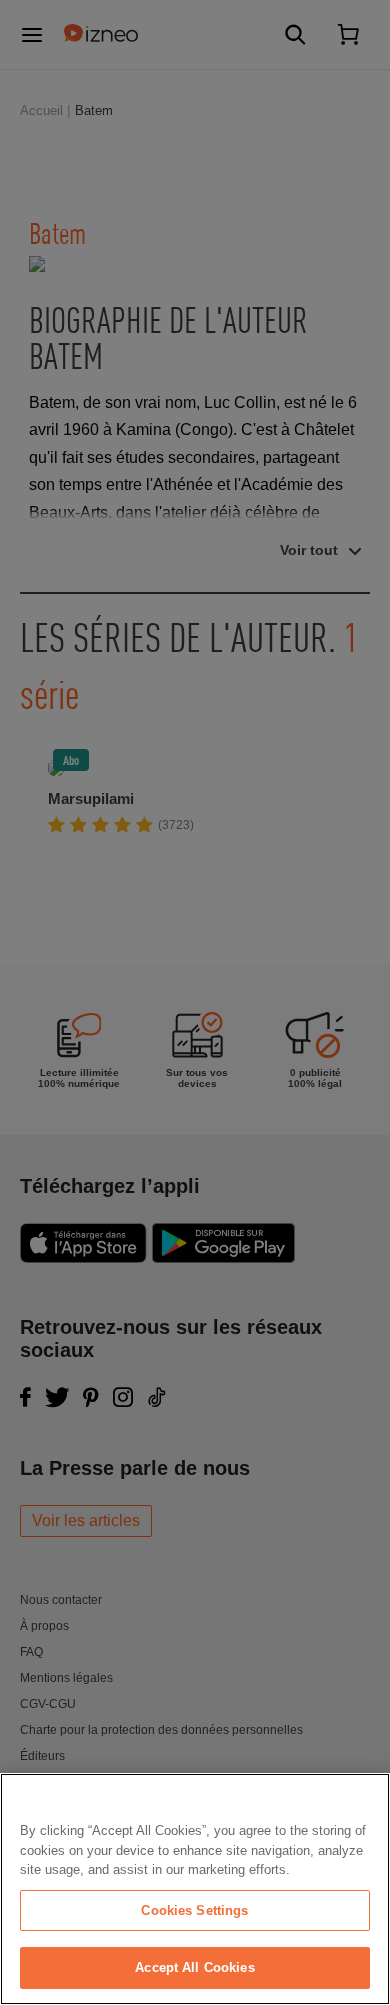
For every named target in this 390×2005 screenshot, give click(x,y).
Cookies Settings (194, 1910)
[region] (195, 1889)
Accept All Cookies (194, 1967)
